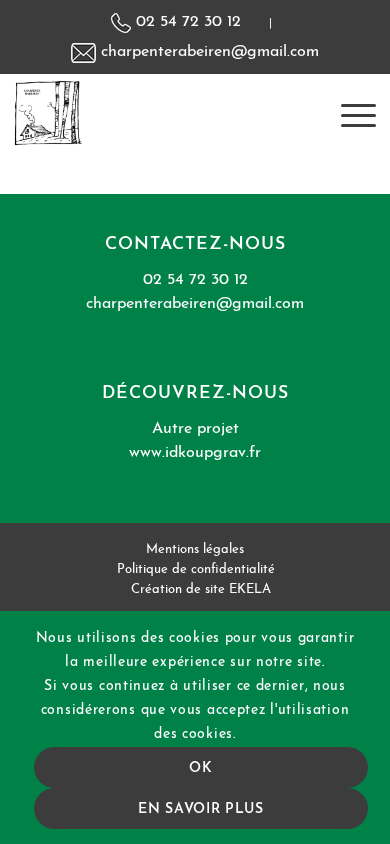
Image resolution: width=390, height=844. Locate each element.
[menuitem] (348, 113)
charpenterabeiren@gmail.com (207, 52)
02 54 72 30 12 (186, 22)
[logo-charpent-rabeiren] (159, 113)
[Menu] (348, 113)
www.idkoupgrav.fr (195, 453)
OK (200, 768)
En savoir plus (201, 809)
